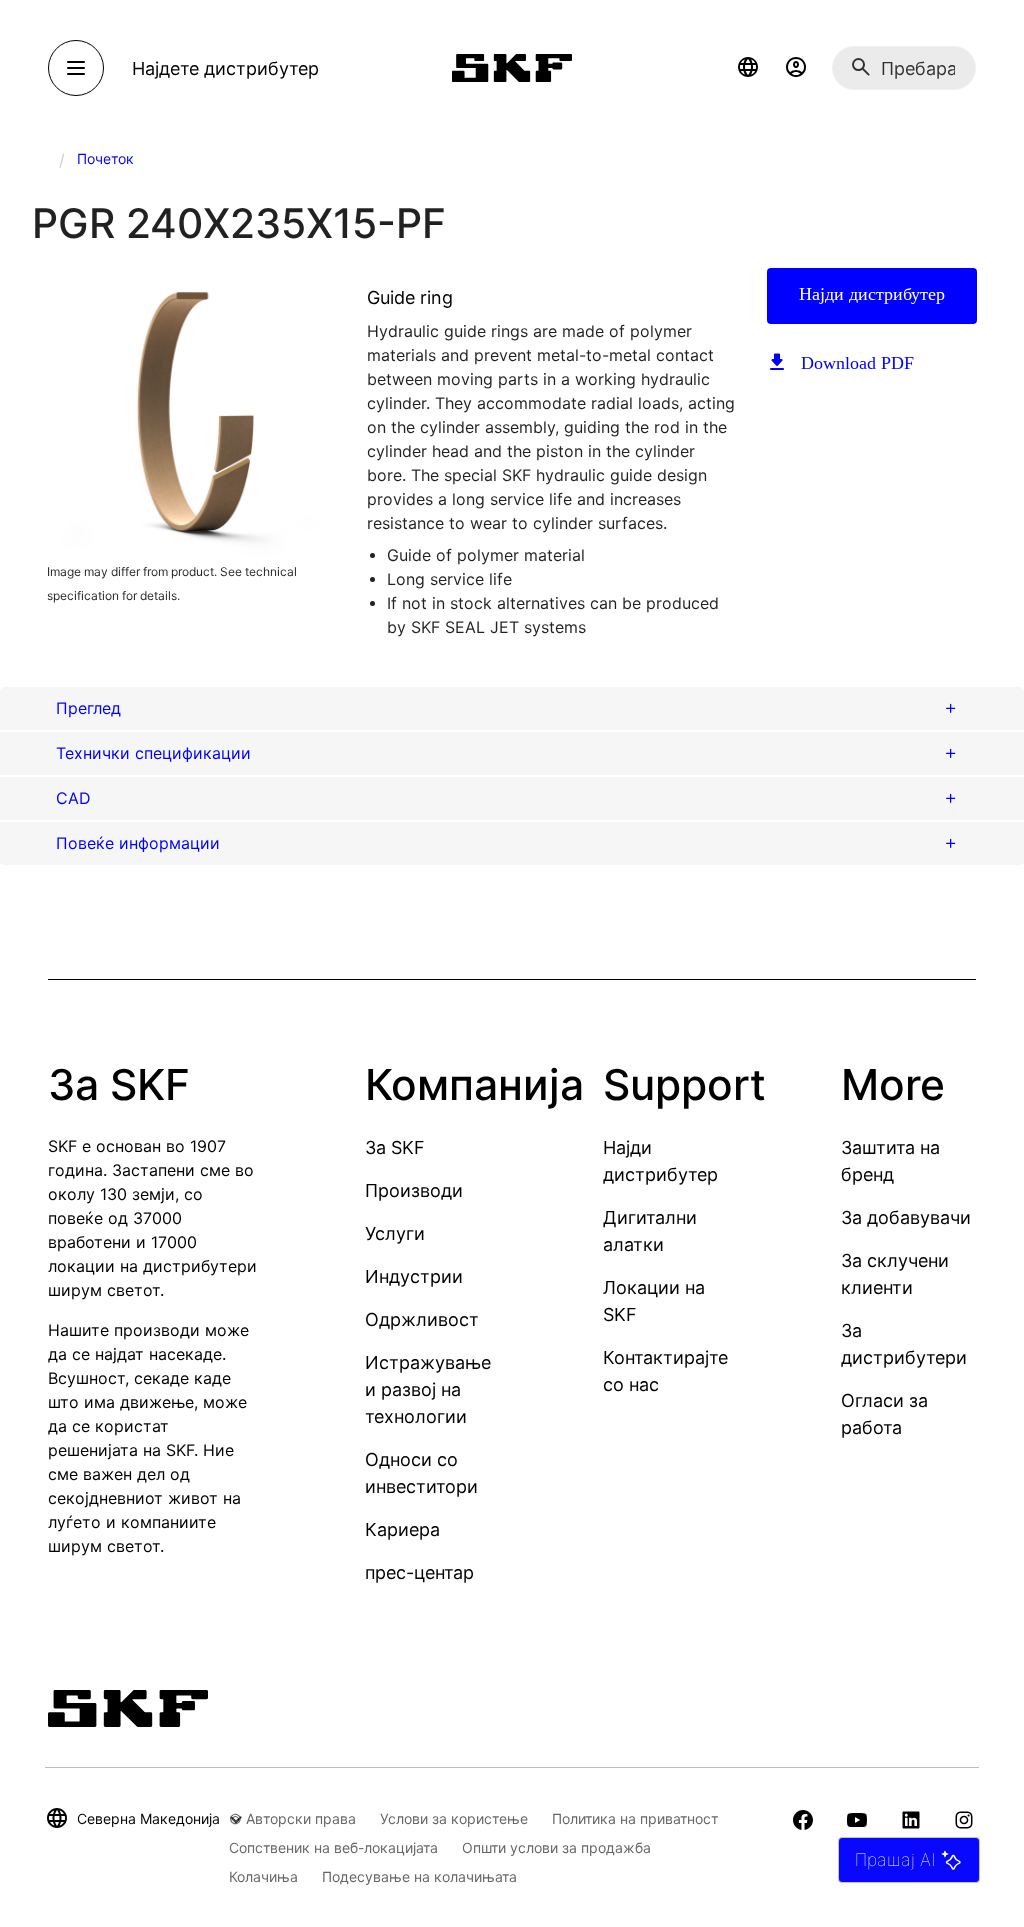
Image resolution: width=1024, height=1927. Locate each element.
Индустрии (414, 1276)
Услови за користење (454, 1818)
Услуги (395, 1233)
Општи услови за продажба (556, 1847)
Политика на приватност (635, 1818)
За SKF (395, 1147)
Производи (414, 1190)
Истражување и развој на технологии (428, 1389)
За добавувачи (906, 1217)
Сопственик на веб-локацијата (333, 1847)
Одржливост (422, 1319)
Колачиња (263, 1876)
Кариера (402, 1529)
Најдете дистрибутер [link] (225, 68)
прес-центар (419, 1572)
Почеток (105, 158)
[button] (748, 68)
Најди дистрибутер (872, 294)
